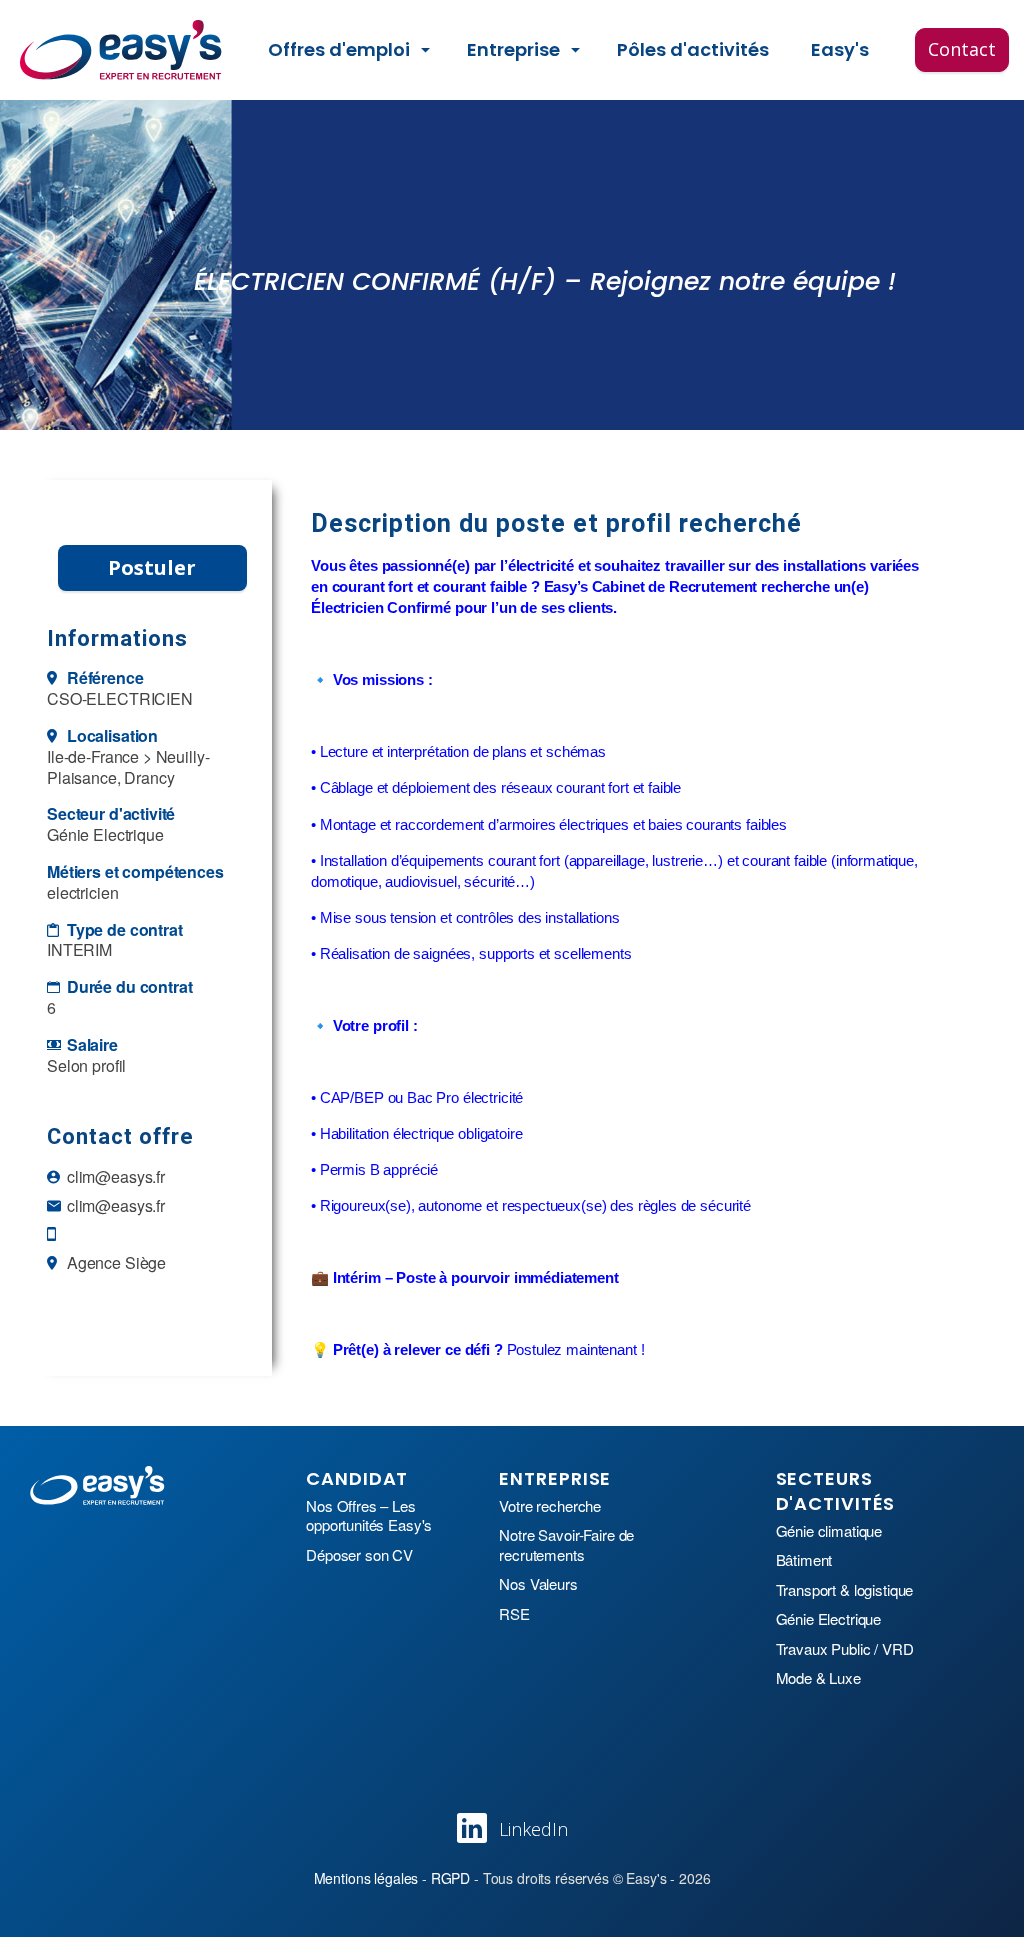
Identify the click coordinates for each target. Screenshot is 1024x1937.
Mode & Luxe (818, 1678)
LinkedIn (533, 1829)
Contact (962, 49)
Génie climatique (829, 1531)
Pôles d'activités (693, 49)
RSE (514, 1614)
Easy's (840, 49)
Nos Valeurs (538, 1584)
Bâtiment (804, 1560)
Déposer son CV (359, 1555)
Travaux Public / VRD (845, 1649)
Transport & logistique (845, 1590)
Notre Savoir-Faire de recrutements (566, 1544)
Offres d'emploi (339, 49)
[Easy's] (122, 50)
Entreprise (513, 49)
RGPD (450, 1878)
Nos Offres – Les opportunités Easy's (369, 1515)
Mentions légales (366, 1878)
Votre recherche (550, 1506)
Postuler (152, 567)
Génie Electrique (829, 1619)
